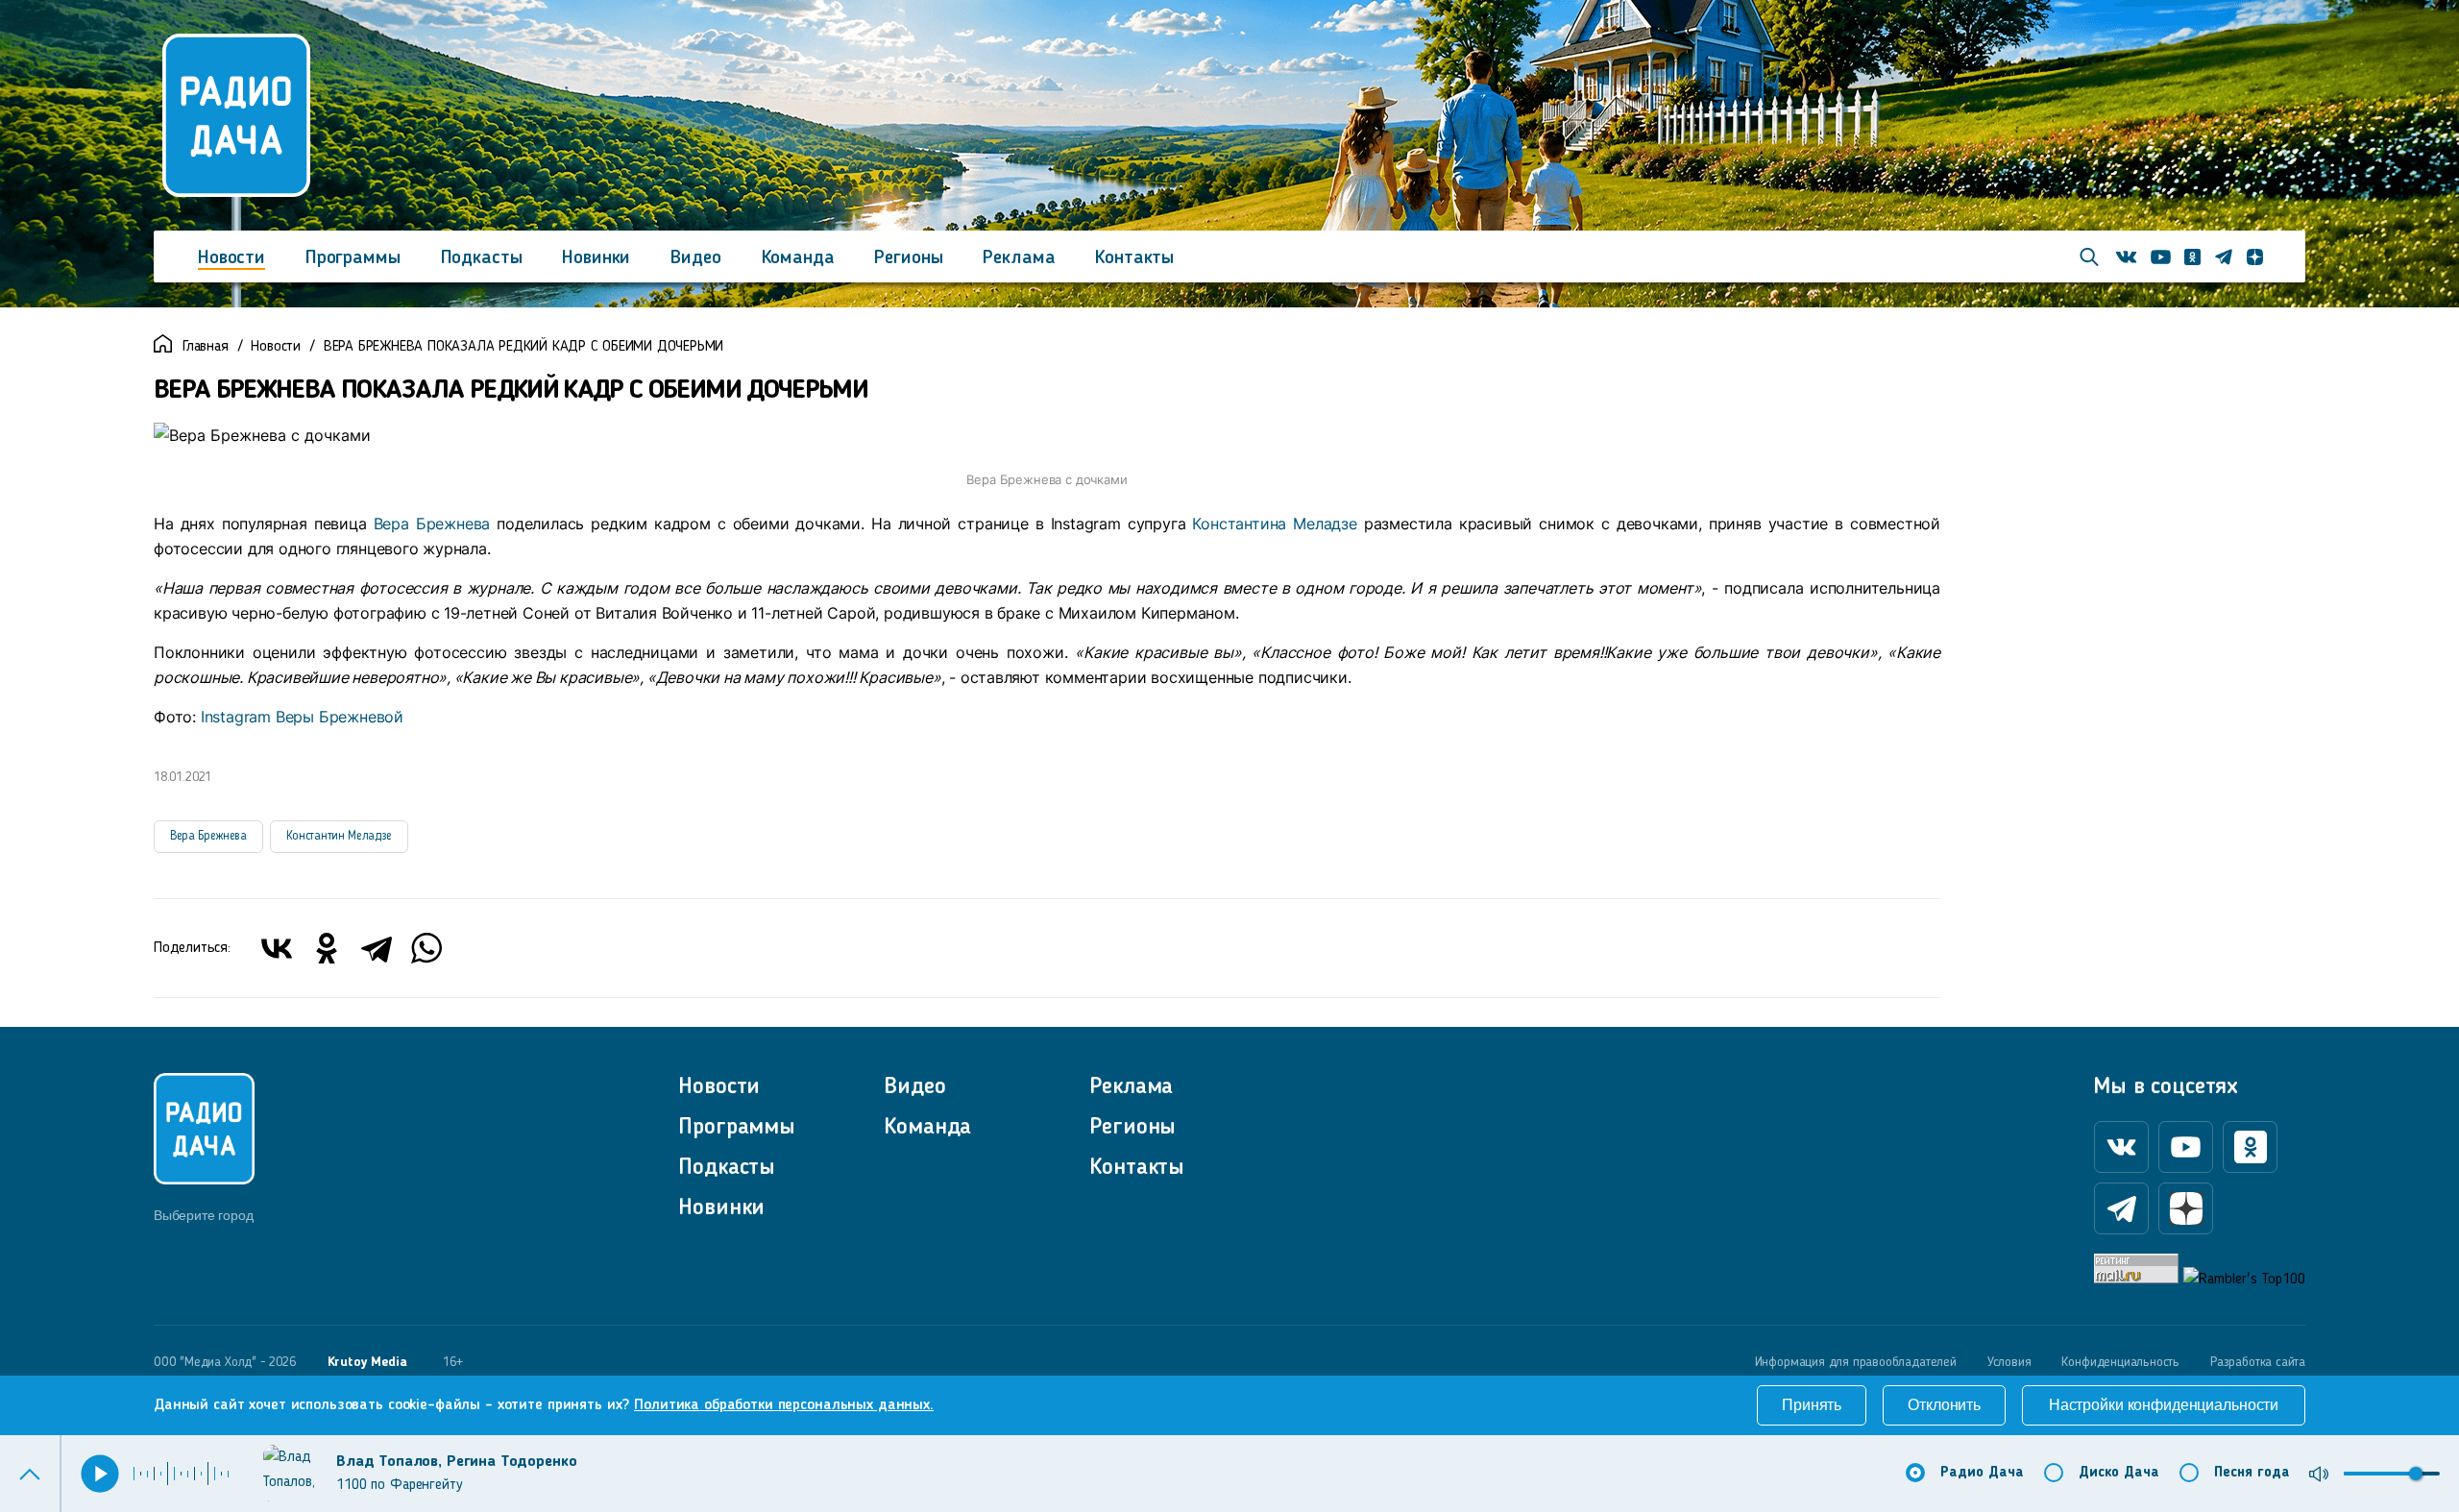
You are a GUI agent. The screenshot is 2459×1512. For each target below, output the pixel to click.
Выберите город (203, 1215)
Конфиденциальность (2120, 1362)
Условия (2009, 1362)
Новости (231, 258)
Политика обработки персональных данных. (784, 1405)
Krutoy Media (367, 1362)
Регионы (908, 258)
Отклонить (1944, 1405)
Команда (798, 258)
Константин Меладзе (339, 836)
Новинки (596, 258)
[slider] (2416, 1474)
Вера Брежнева (432, 524)
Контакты (1134, 258)
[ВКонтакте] (277, 948)
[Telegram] (377, 948)
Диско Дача (2119, 1473)
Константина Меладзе (1274, 524)
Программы (353, 258)
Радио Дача (1982, 1473)
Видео (695, 258)
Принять (1812, 1405)
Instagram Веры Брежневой (302, 717)
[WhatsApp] (426, 948)
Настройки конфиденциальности (2164, 1405)
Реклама (1019, 258)
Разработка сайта (2258, 1362)
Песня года (2252, 1473)
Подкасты (482, 258)
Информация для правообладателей (1856, 1362)
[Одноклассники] (327, 948)
